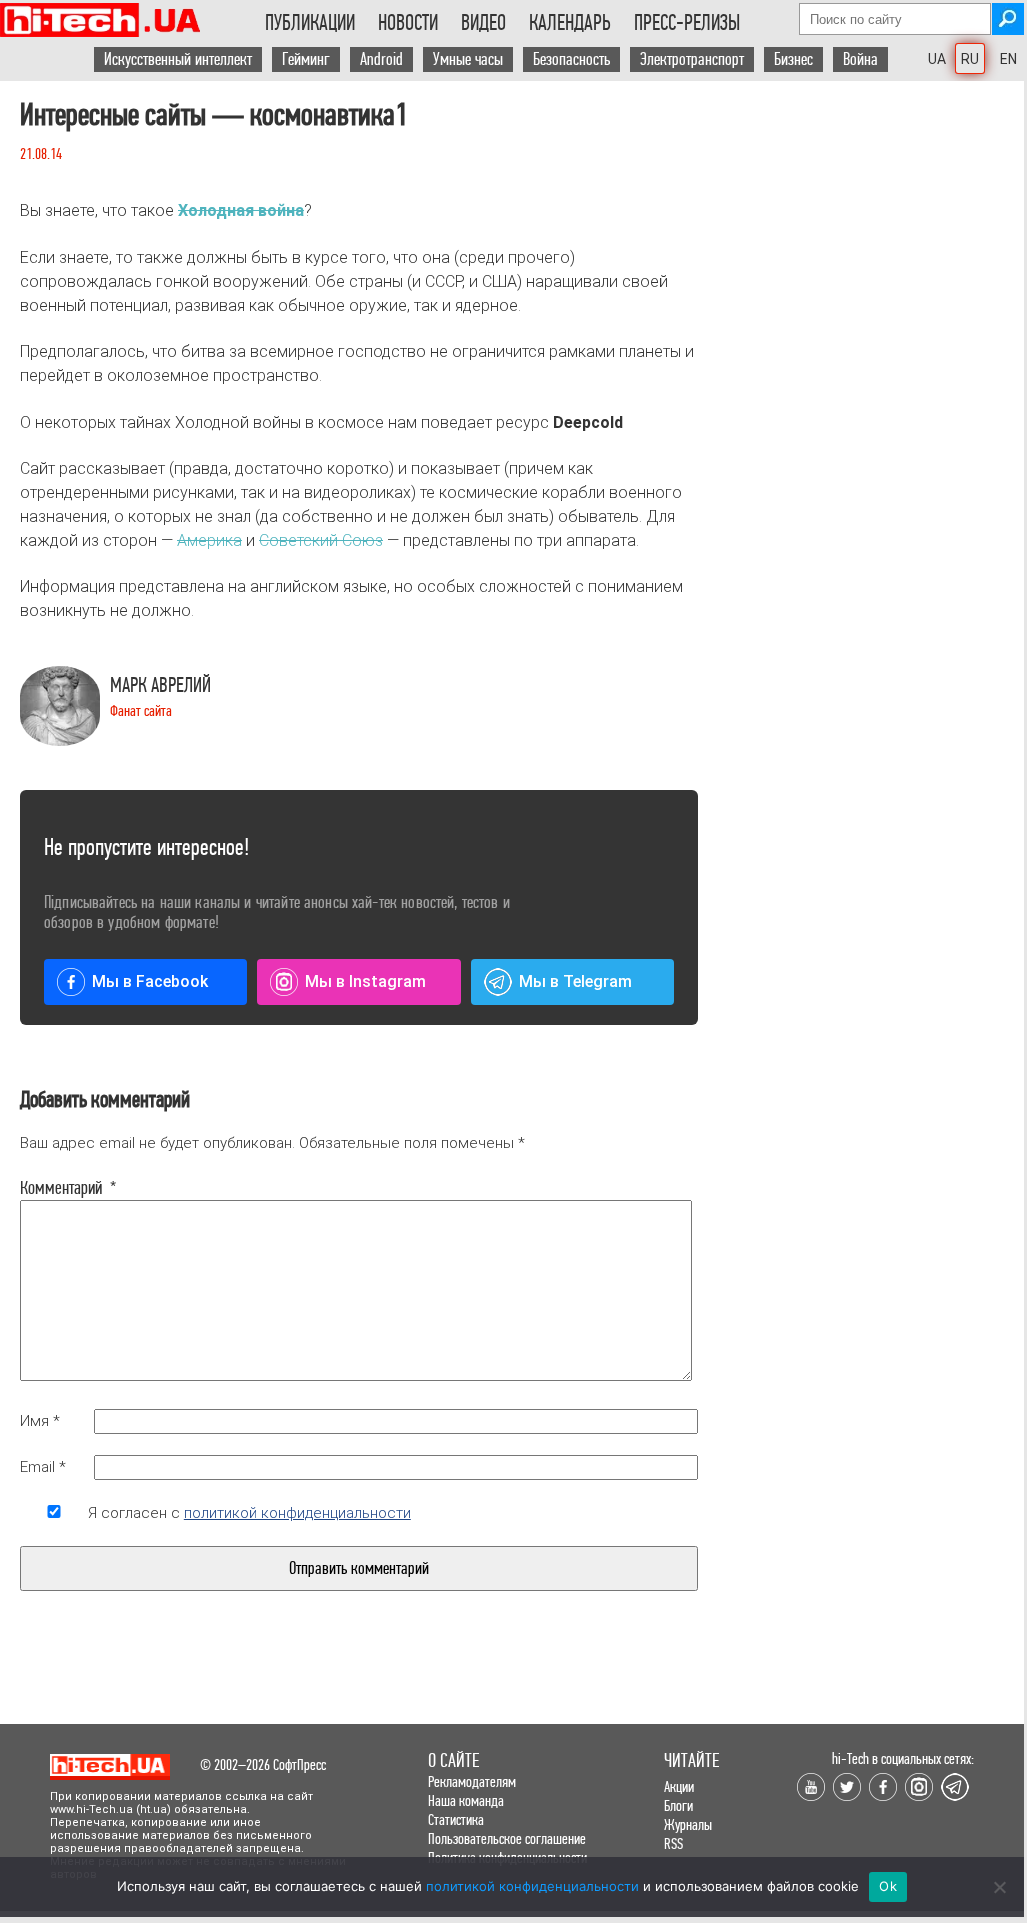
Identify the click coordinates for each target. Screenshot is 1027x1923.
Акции (679, 1786)
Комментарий (54, 1188)
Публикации (310, 23)
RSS (673, 1843)
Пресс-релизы (687, 23)
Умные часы (468, 59)
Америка (209, 540)
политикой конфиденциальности (297, 1513)
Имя (40, 1421)
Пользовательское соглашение (507, 1838)
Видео (483, 23)
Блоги (678, 1805)
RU (970, 59)
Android (381, 59)
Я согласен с (249, 1513)
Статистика (456, 1819)
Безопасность (571, 59)
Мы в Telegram (575, 981)
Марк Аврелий (160, 685)
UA (937, 59)
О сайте (453, 1760)
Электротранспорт (692, 59)
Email (43, 1467)
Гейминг (306, 59)
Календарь (570, 23)
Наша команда (466, 1800)
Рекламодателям (472, 1781)
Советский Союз (321, 540)
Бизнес (793, 59)
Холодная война (241, 210)
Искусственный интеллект (178, 59)
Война (860, 59)
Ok (888, 1886)
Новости (408, 23)
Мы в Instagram (365, 981)
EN (1008, 59)
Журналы (688, 1824)
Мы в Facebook (150, 981)
